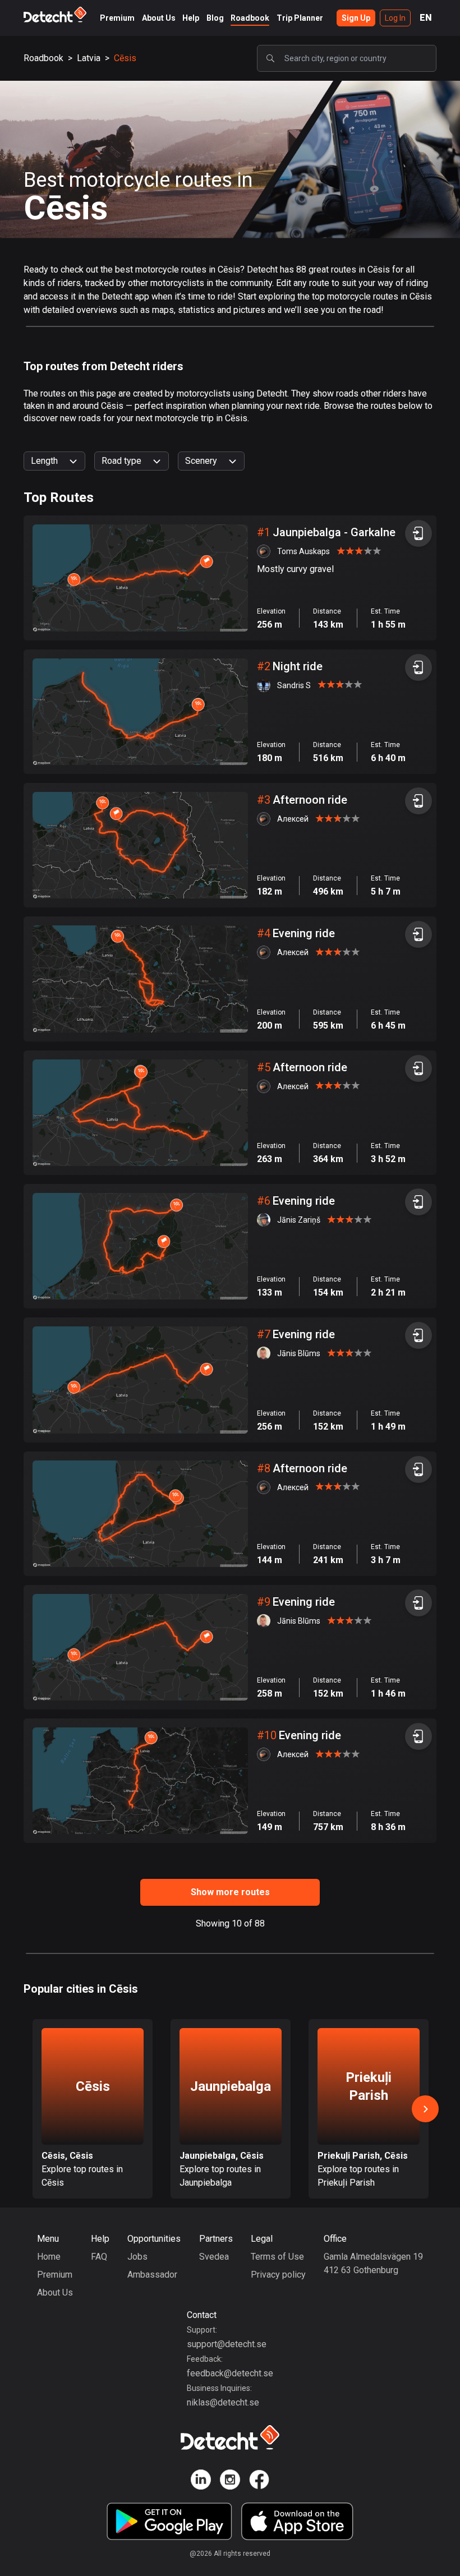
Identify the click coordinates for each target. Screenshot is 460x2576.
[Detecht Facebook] (259, 2481)
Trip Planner (300, 18)
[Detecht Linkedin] (201, 2481)
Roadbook (250, 18)
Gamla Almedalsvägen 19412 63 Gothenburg (373, 2263)
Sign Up (356, 18)
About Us (159, 18)
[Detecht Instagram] (230, 2481)
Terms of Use (277, 2257)
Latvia (89, 58)
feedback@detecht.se (230, 2373)
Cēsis (125, 58)
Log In (395, 18)
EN (426, 18)
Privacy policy (278, 2275)
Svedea (214, 2257)
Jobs (137, 2257)
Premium (117, 18)
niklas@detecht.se (223, 2402)
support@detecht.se (227, 2344)
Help (191, 18)
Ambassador (152, 2275)
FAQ (99, 2257)
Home (49, 2257)
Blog (215, 18)
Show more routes (230, 1892)
